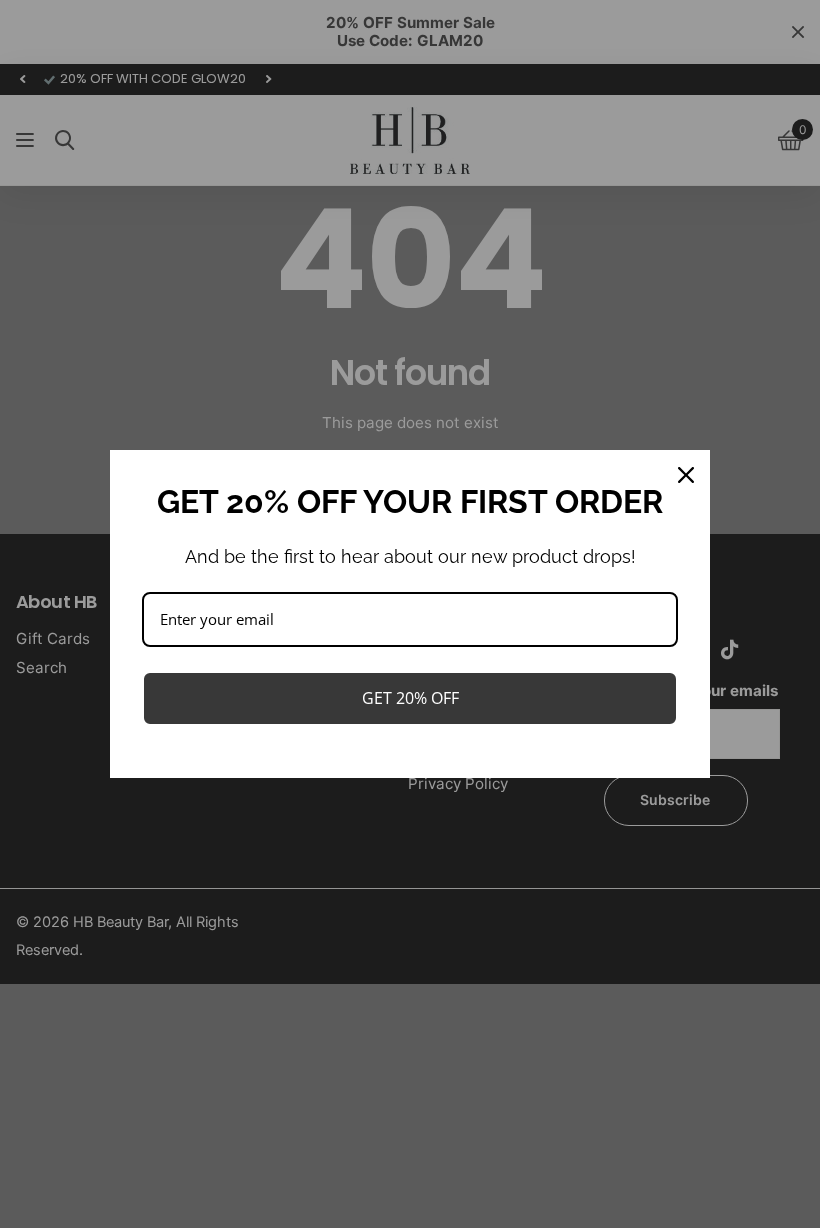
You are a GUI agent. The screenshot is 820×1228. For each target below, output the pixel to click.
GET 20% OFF (410, 698)
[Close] (686, 475)
